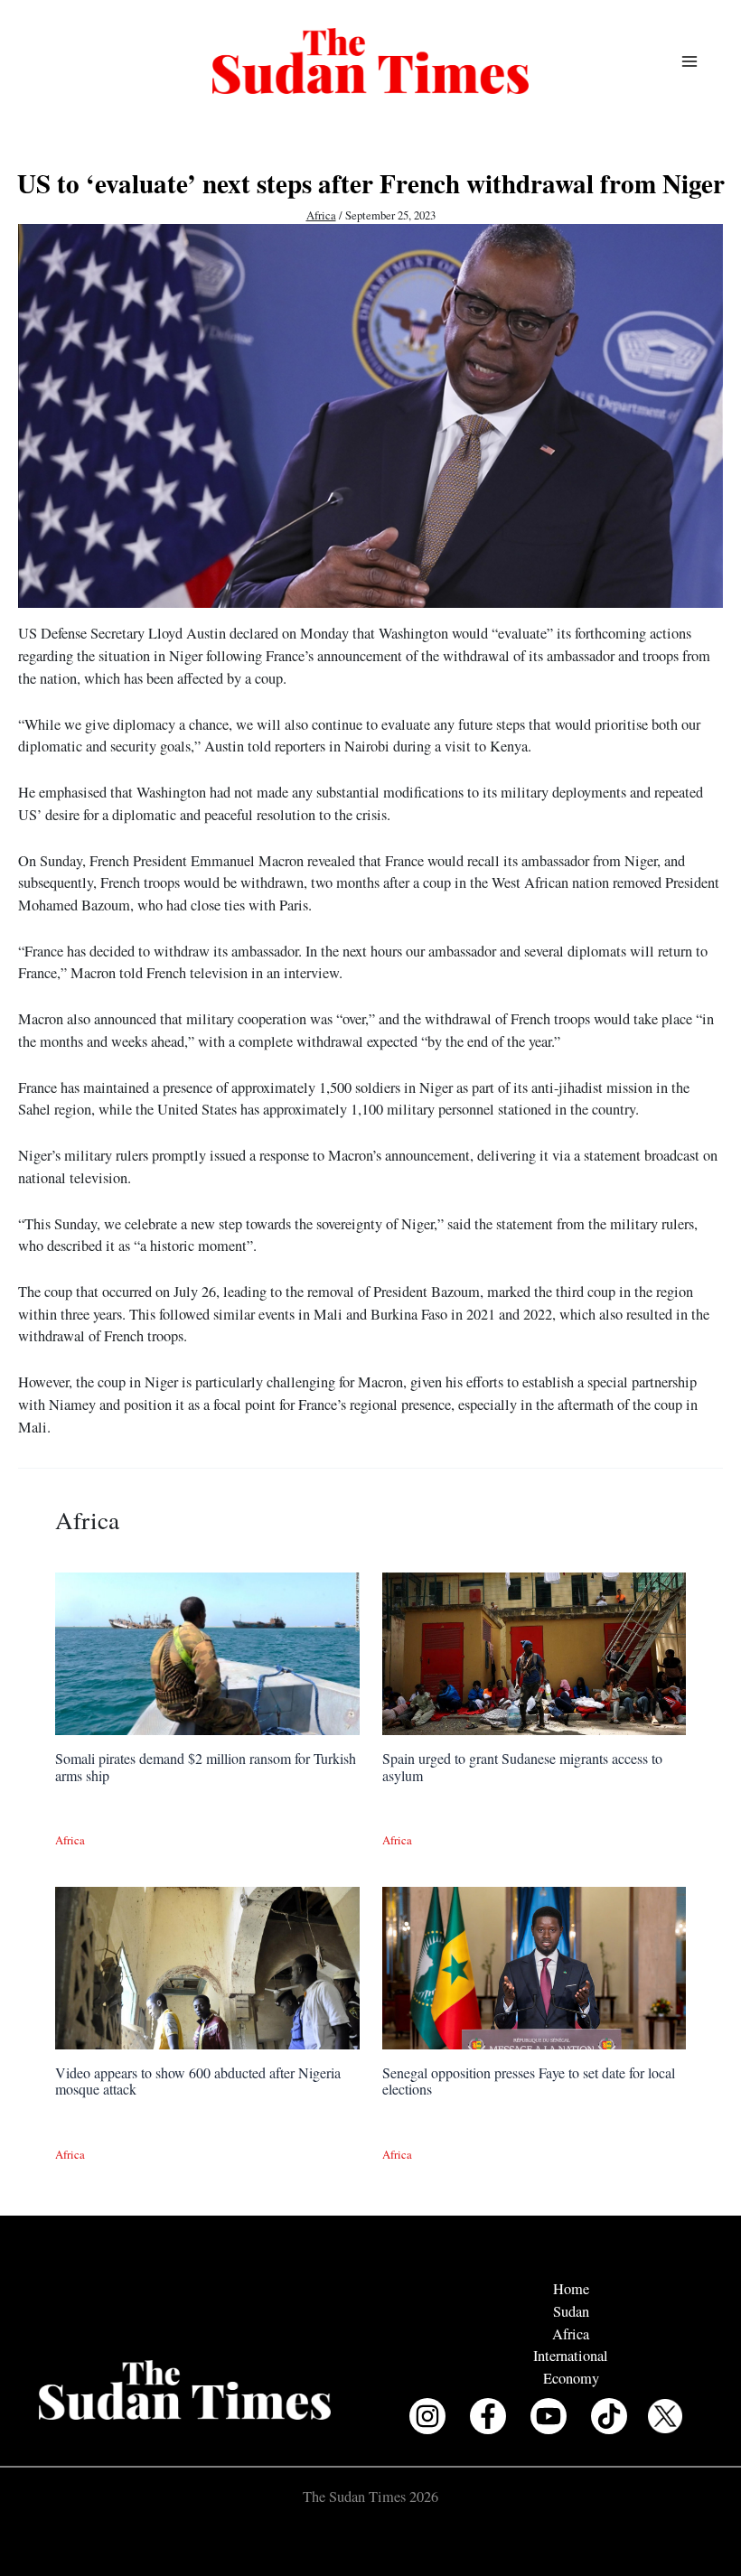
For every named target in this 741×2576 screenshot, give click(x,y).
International (571, 2356)
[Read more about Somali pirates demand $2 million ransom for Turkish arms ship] (207, 1652)
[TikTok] (609, 2416)
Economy (571, 2378)
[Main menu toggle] (689, 61)
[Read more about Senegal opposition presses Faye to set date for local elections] (534, 1965)
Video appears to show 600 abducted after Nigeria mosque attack (198, 2081)
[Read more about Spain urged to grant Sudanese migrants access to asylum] (534, 1652)
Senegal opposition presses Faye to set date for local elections (529, 2081)
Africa (321, 215)
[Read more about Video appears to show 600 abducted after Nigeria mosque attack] (207, 1965)
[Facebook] (488, 2416)
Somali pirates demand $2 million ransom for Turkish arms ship (206, 1766)
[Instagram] (427, 2416)
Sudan (571, 2311)
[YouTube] (549, 2416)
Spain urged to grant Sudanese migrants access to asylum (522, 1766)
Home (571, 2289)
